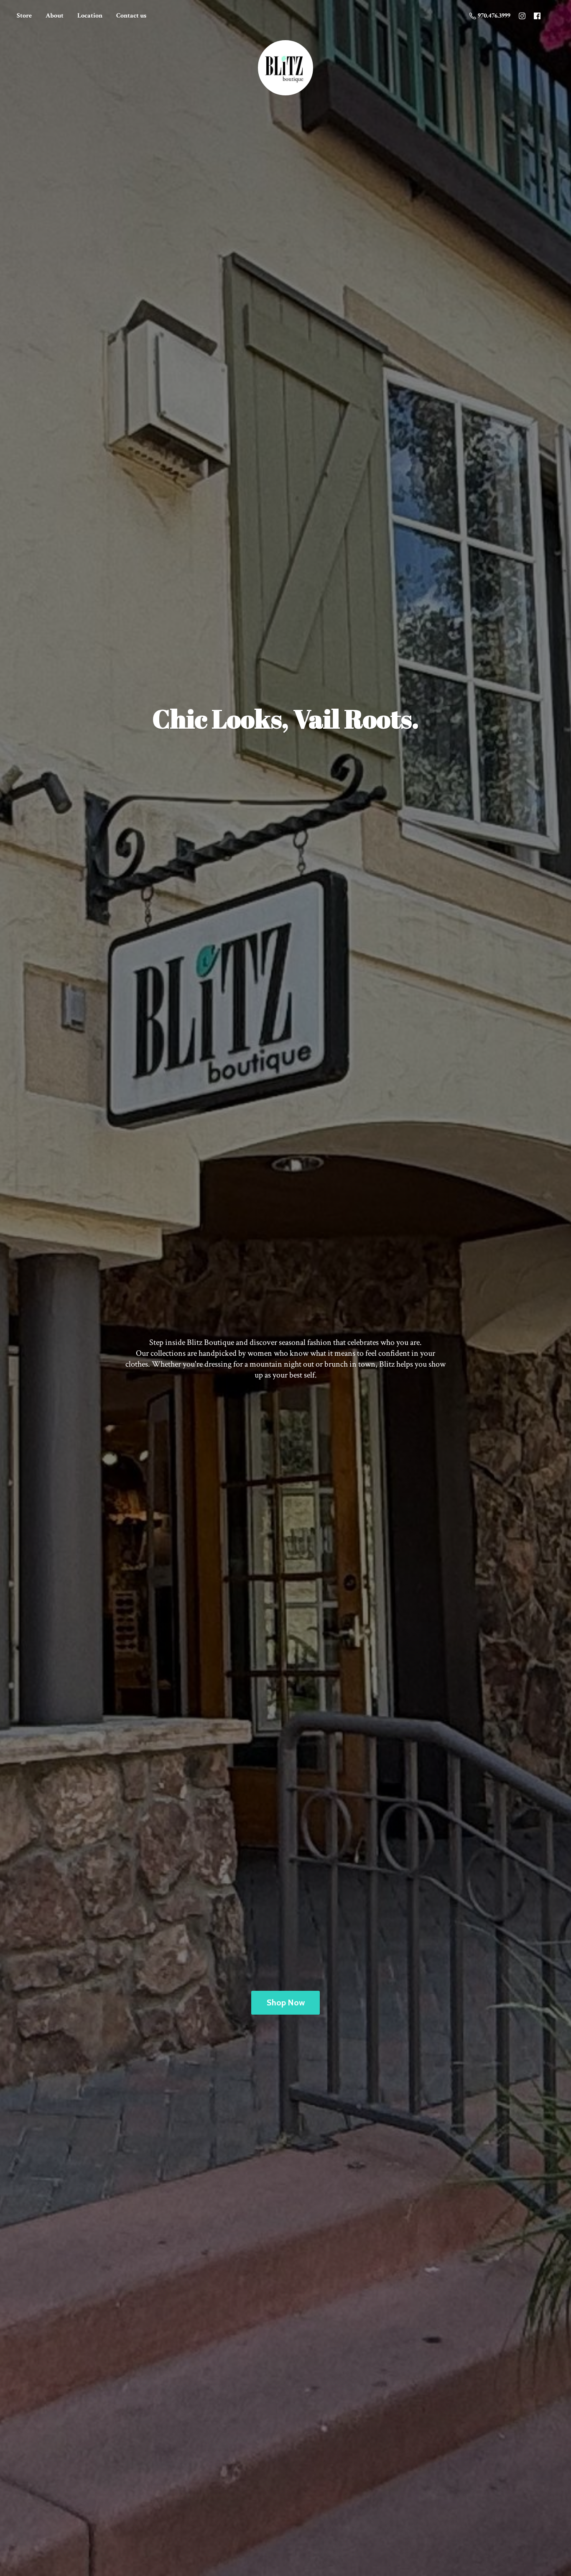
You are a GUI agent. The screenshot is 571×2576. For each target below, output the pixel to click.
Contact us (131, 16)
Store (24, 16)
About (55, 16)
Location (90, 16)
